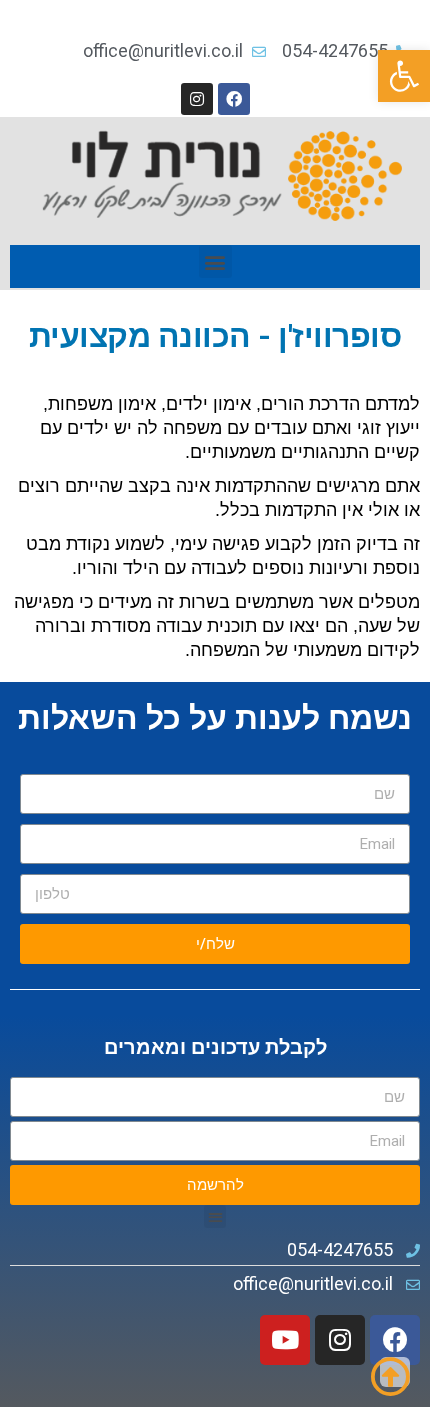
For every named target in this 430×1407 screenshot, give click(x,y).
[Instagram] (197, 99)
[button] (404, 76)
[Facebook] (234, 99)
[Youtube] (285, 1340)
